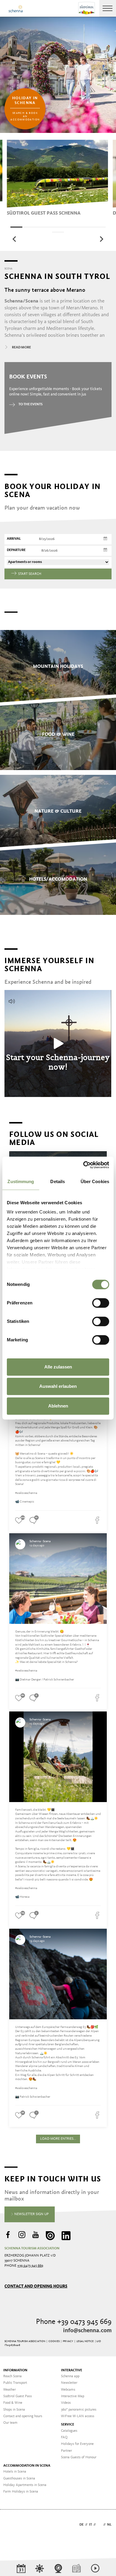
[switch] (101, 1303)
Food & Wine (13, 2403)
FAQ (64, 2437)
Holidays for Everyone (77, 2444)
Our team (10, 2423)
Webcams (68, 2390)
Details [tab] (58, 1181)
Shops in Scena (14, 2410)
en (99, 2525)
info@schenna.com (87, 2331)
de (81, 2525)
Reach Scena (12, 2376)
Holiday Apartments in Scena (25, 2485)
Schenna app (70, 2376)
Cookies (54, 2341)
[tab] (16, 227)
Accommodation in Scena (27, 2466)
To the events (30, 404)
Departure (16, 550)
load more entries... (58, 2139)
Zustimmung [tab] (21, 1181)
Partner (66, 2451)
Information (15, 2370)
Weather (10, 2390)
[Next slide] (101, 239)
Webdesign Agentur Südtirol (12, 2525)
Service (68, 2425)
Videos (66, 2403)
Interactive (72, 2370)
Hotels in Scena (15, 2472)
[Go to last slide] (15, 239)
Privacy (68, 2341)
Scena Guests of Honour (79, 2457)
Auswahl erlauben (58, 1386)
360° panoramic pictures (79, 2410)
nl (109, 2525)
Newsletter (69, 2383)
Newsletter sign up (31, 2214)
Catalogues (69, 2431)
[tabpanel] (57, 178)
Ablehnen (58, 1406)
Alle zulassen (58, 1367)
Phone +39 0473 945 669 (74, 2322)
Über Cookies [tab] (95, 1181)
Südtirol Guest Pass (18, 2396)
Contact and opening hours (36, 2286)
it (90, 2525)
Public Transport (15, 2383)
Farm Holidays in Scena (21, 2492)
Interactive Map (73, 2396)
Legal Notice (85, 2341)
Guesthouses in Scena (19, 2479)
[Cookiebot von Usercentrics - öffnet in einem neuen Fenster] (83, 1165)
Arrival (14, 539)
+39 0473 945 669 (30, 2266)
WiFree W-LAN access (78, 2416)
